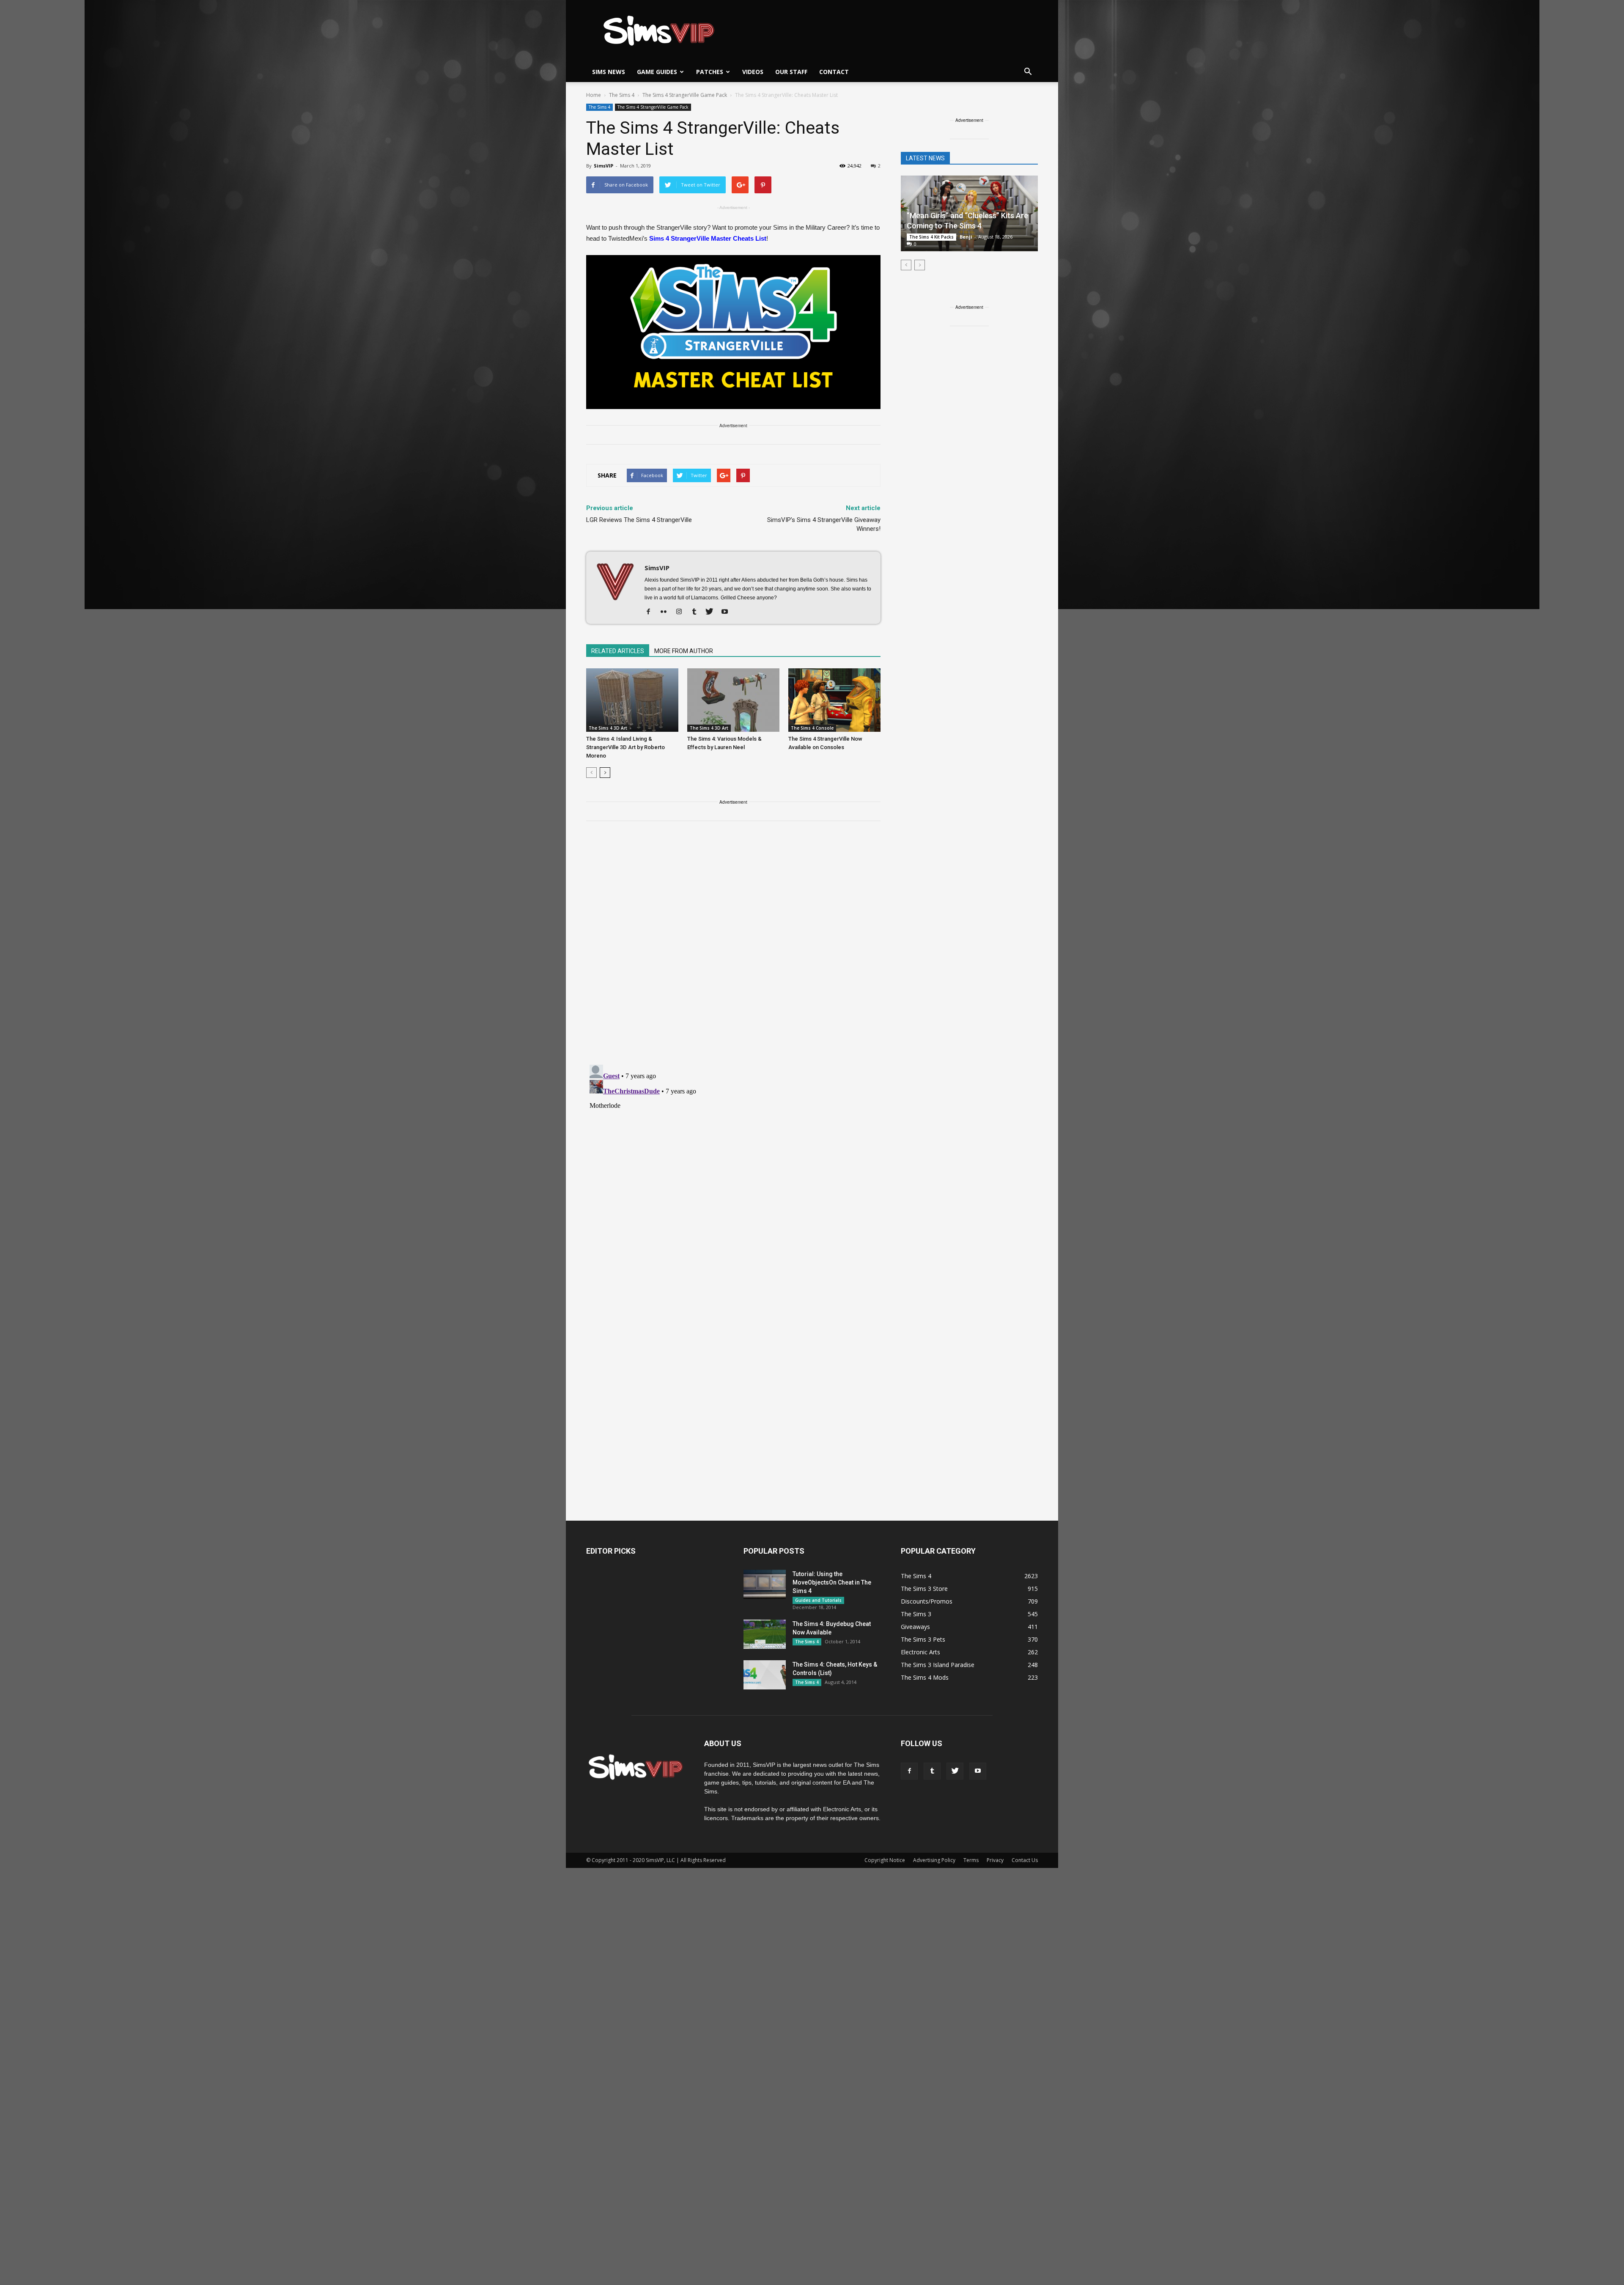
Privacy (995, 1860)
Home (594, 95)
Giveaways (915, 1627)
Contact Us (1025, 1860)
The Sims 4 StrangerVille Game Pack (653, 107)
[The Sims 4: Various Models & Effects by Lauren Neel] (733, 700)
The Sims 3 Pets (923, 1639)
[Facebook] (652, 612)
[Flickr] (667, 612)
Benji (966, 237)
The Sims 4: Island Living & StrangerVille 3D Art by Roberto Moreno (625, 747)
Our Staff (791, 72)
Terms (971, 1860)
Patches (710, 72)
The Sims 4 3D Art (608, 728)
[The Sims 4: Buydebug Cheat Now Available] (765, 1634)
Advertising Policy (934, 1860)
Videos (753, 72)
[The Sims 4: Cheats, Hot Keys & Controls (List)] (765, 1675)
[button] (1028, 72)
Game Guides (657, 72)
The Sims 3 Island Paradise (938, 1665)
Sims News (609, 72)
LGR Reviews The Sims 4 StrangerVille (639, 520)
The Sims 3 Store (924, 1589)
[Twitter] (712, 612)
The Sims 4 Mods (925, 1677)
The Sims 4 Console (812, 728)
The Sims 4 (599, 107)
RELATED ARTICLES (618, 651)
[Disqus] (733, 948)
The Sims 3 (916, 1614)
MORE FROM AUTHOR (684, 651)
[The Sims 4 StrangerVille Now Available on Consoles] (834, 700)
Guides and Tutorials (818, 1600)
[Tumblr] (697, 612)
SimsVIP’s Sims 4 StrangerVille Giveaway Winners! (824, 524)
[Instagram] (682, 612)
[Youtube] (728, 612)
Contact (834, 72)
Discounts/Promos (927, 1601)
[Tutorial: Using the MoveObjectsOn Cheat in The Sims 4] (765, 1584)
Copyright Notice (885, 1860)
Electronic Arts (920, 1652)
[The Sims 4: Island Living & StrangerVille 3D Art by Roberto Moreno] (632, 700)
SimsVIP (604, 166)
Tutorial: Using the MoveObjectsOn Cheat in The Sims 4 (832, 1582)
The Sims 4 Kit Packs (931, 237)
